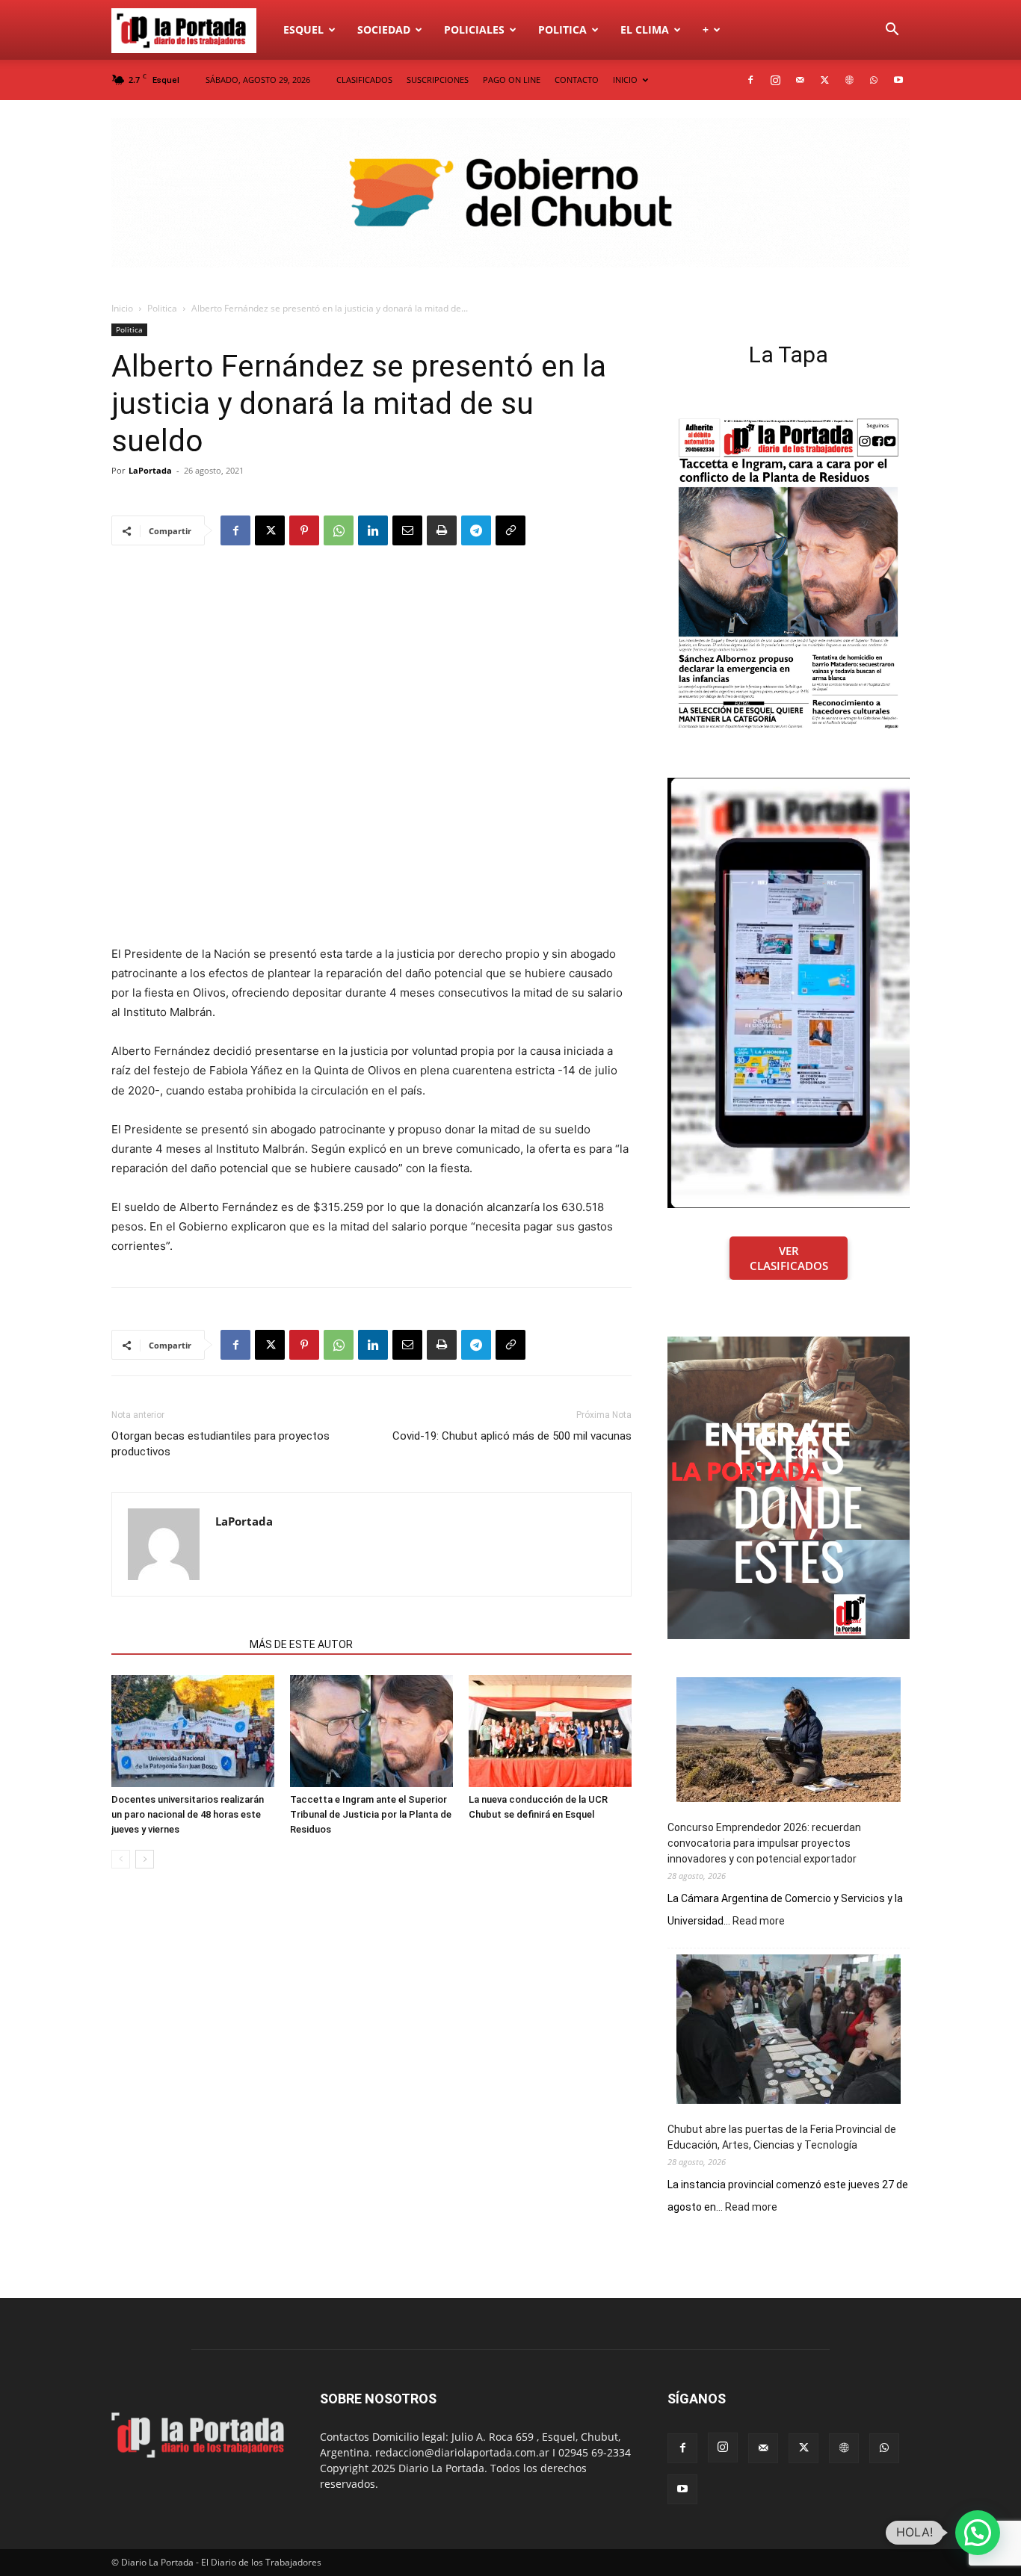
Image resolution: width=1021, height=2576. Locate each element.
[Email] (407, 530)
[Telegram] (476, 530)
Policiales (474, 30)
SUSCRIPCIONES (438, 80)
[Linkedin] (373, 530)
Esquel (303, 30)
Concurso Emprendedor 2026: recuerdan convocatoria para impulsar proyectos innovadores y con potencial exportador (764, 1843)
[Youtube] (898, 80)
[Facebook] (750, 80)
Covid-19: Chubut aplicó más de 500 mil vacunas (512, 1436)
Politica (562, 30)
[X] (824, 80)
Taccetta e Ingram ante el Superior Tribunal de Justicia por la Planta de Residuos (371, 1814)
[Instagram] (775, 80)
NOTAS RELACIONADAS (176, 1644)
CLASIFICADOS (364, 80)
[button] (892, 31)
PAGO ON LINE (512, 80)
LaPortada (150, 470)
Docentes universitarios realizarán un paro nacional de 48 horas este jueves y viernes (188, 1814)
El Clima (645, 30)
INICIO (625, 80)
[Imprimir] (442, 530)
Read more (759, 1922)
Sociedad (384, 30)
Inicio (122, 308)
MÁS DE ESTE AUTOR (301, 1644)
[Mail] (800, 80)
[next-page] (145, 1859)
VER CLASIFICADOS (789, 1258)
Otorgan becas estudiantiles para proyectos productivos (220, 1444)
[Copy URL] (510, 530)
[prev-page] (121, 1859)
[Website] (849, 80)
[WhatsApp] (874, 80)
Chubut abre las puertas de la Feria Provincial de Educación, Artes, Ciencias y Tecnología (782, 2137)
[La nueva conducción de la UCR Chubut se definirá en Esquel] (550, 1731)
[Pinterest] (304, 530)
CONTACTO (577, 80)
